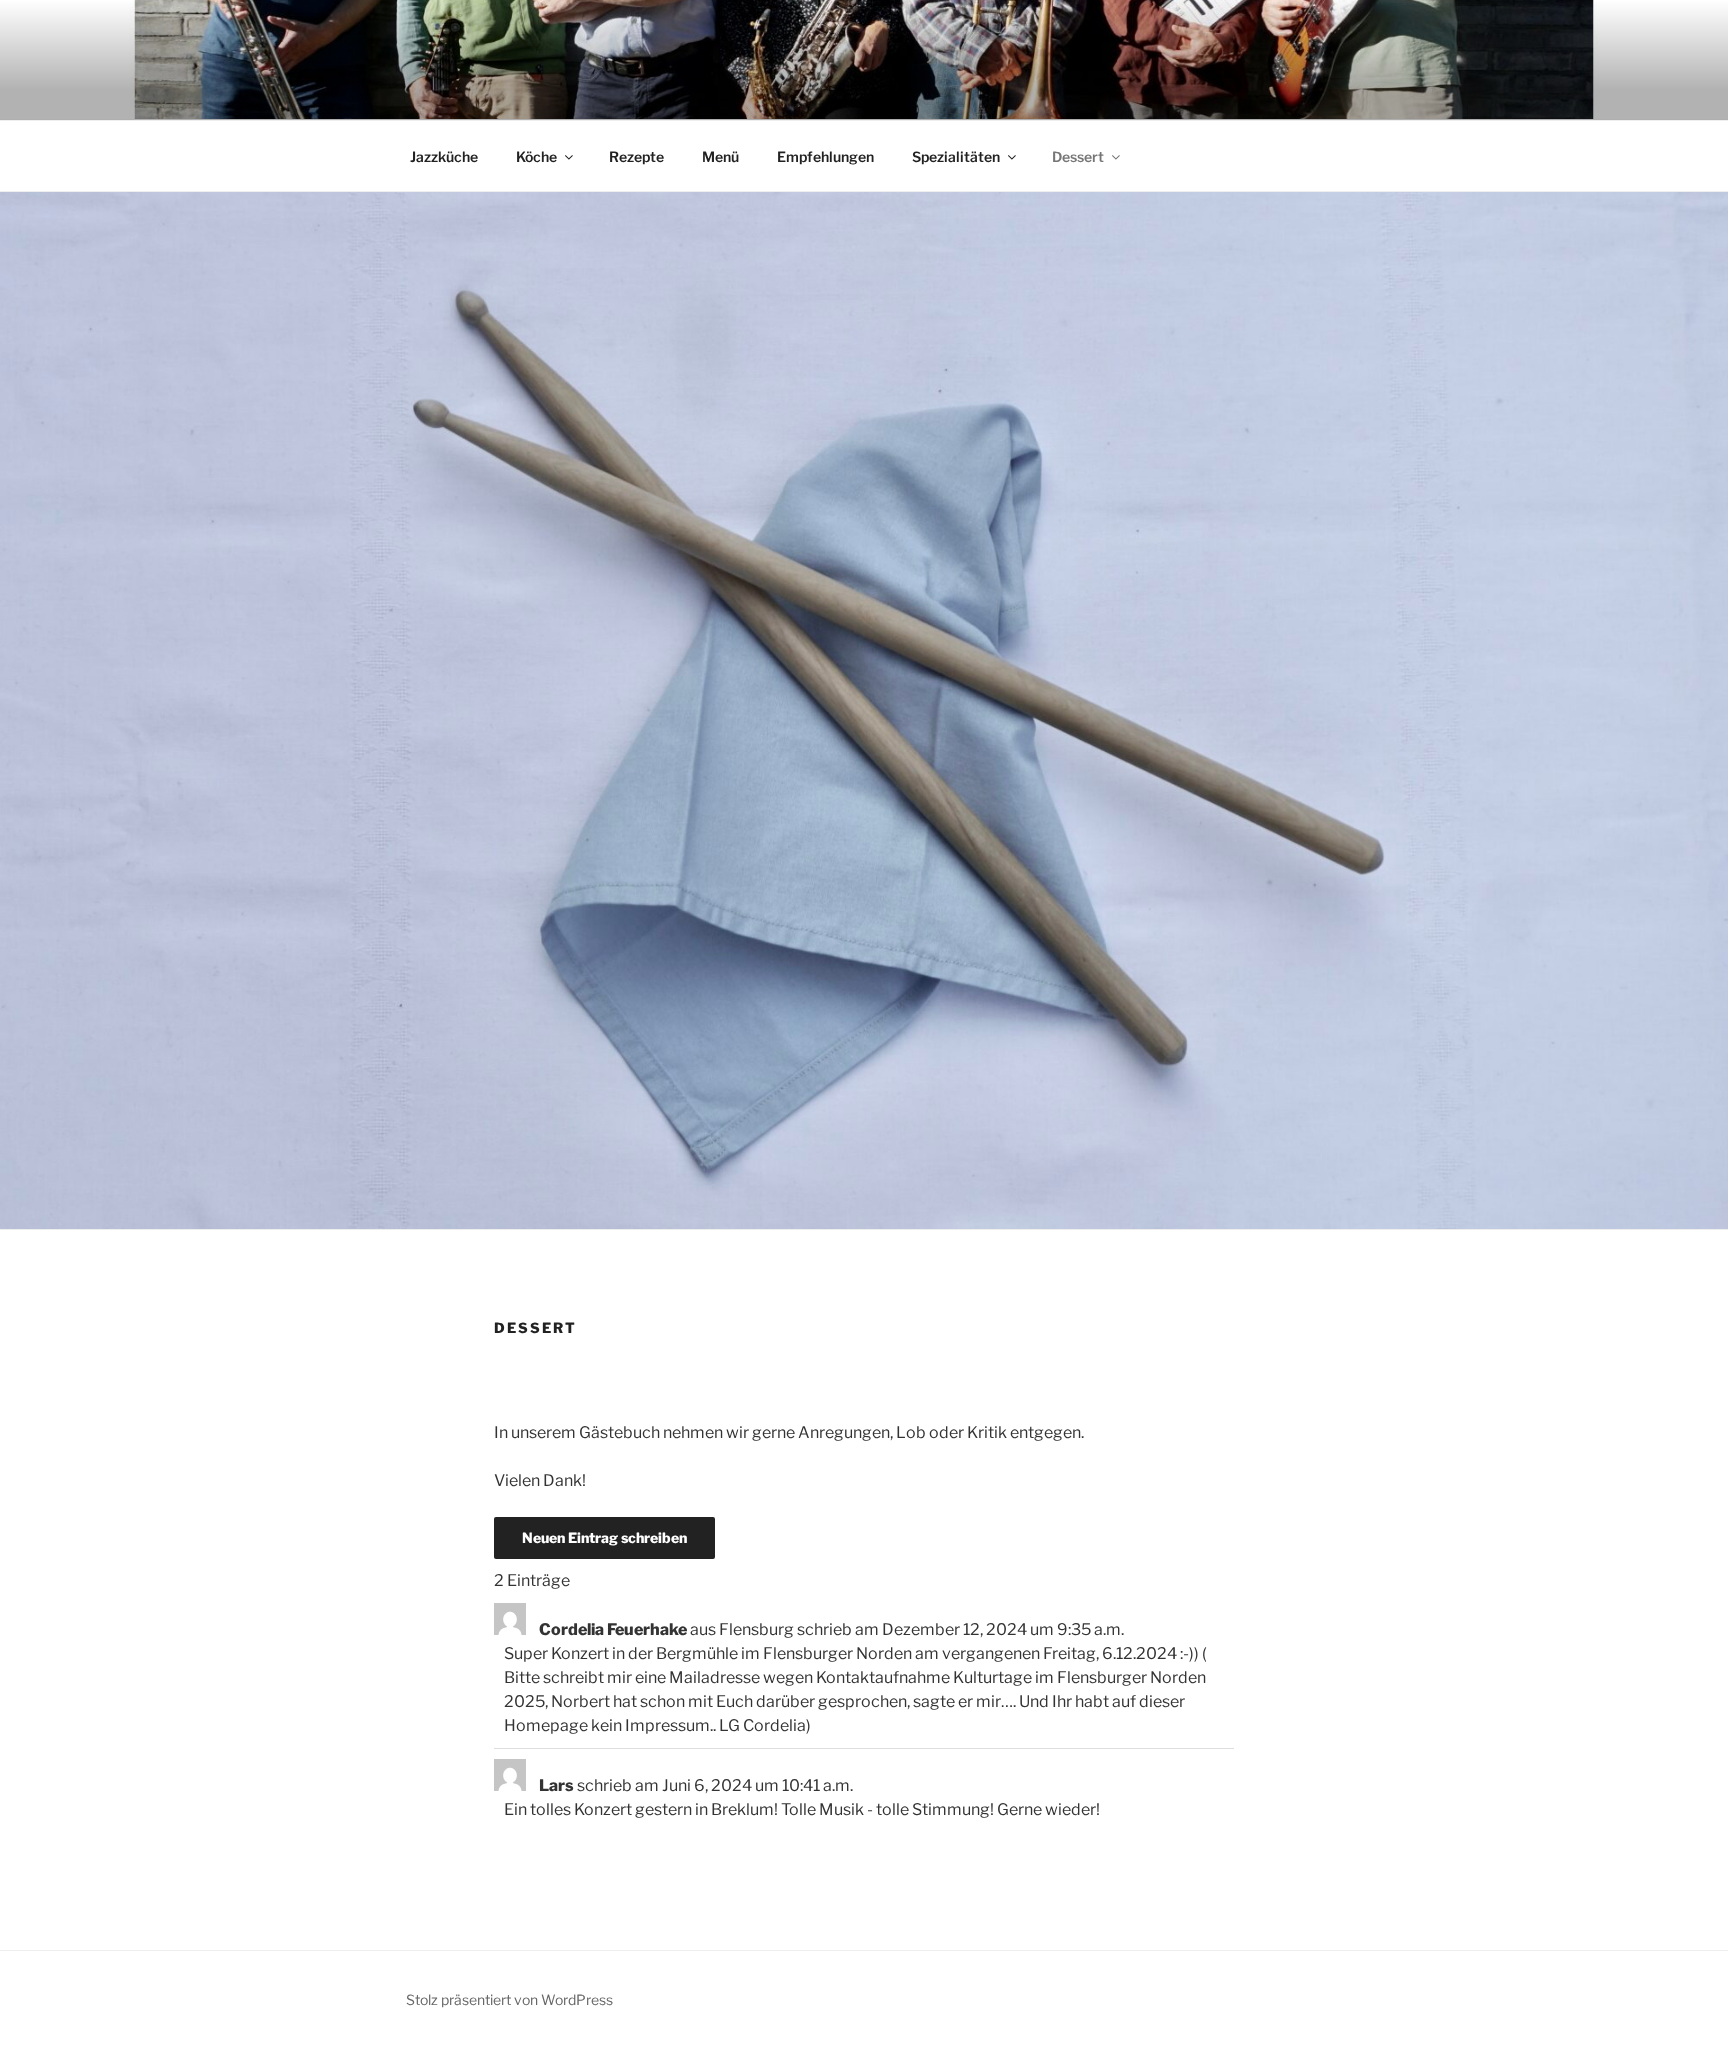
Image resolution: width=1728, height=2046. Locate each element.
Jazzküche (444, 156)
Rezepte (636, 156)
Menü (720, 156)
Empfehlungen (825, 156)
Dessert (1078, 156)
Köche (536, 156)
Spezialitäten (956, 156)
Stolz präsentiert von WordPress (509, 1999)
